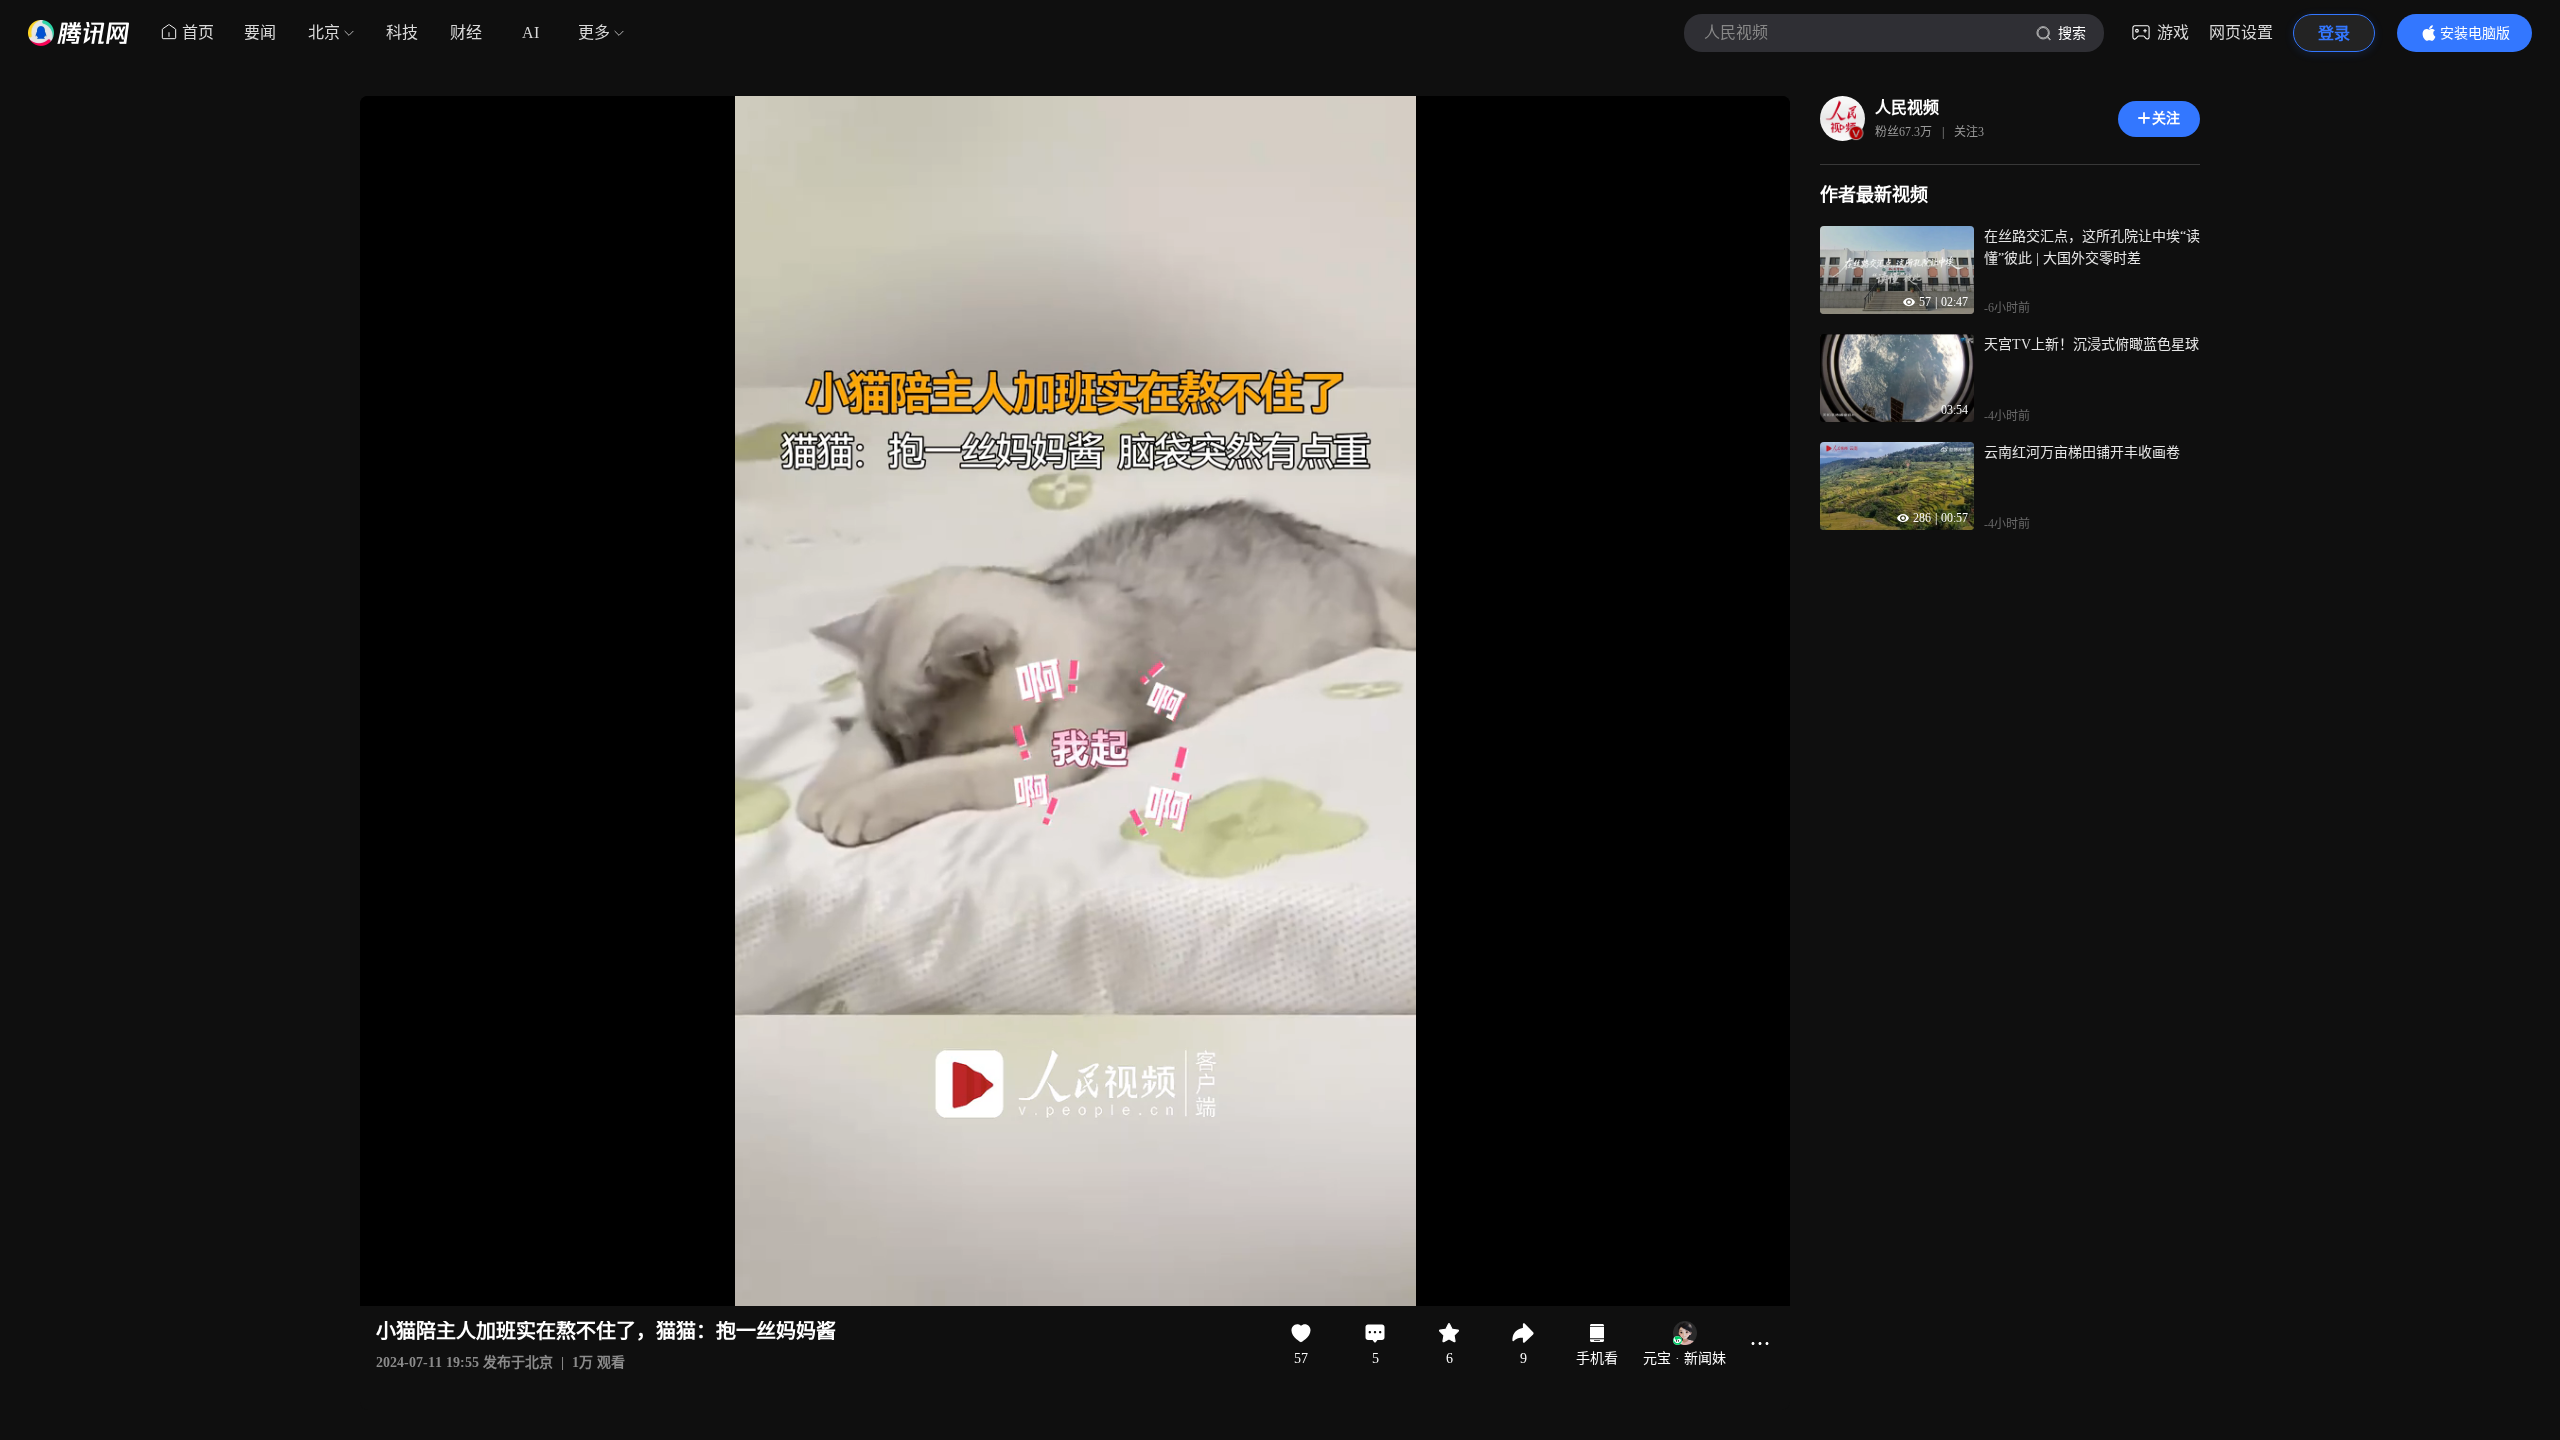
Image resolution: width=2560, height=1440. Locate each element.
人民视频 (1907, 107)
